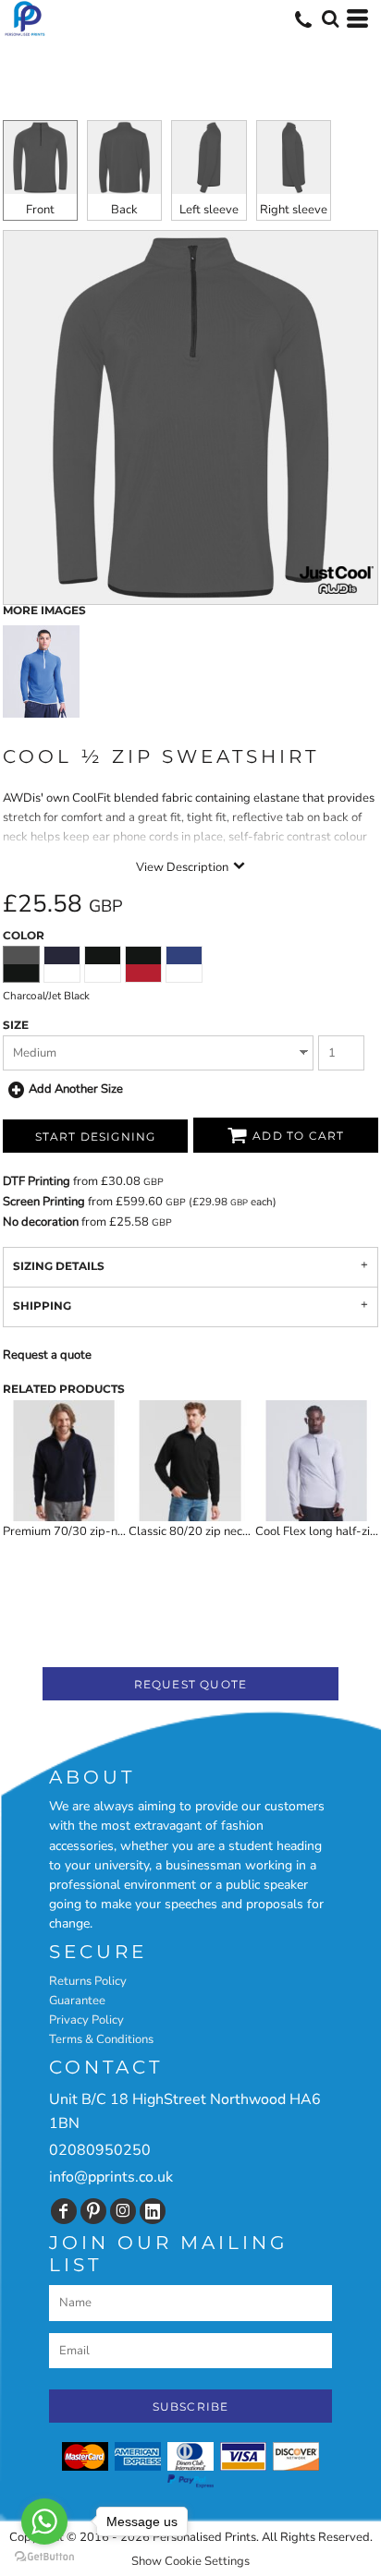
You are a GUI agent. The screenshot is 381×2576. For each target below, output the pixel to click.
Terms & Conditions (101, 2039)
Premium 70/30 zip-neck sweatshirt (99, 1531)
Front (40, 210)
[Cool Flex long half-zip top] (317, 1461)
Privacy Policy (86, 2020)
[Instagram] (123, 2211)
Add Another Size (76, 1089)
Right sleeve (294, 210)
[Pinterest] (93, 2211)
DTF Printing (37, 1181)
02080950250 (100, 2150)
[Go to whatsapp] (44, 2522)
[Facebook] (64, 2211)
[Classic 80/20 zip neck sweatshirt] (190, 1461)
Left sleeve (209, 210)
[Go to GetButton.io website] (44, 2557)
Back (124, 210)
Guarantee (77, 2001)
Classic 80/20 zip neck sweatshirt (219, 1531)
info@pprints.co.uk (111, 2177)
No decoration (41, 1222)
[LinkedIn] (153, 2211)
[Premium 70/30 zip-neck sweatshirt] (64, 1461)
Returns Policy (88, 1981)
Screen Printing (44, 1202)
